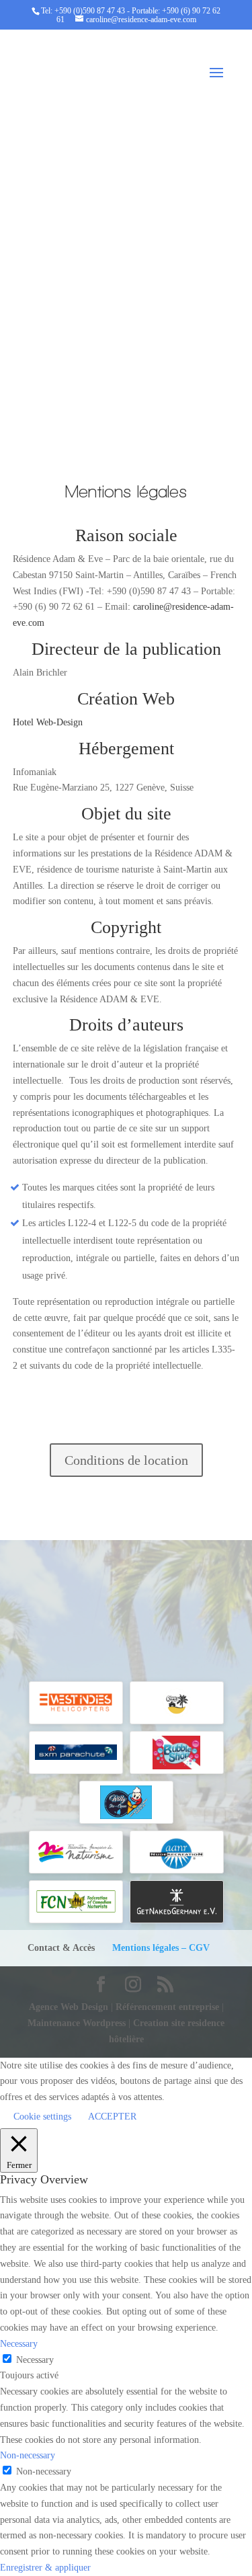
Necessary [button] (19, 2344)
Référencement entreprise (169, 2007)
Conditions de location (126, 1460)
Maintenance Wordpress (77, 2023)
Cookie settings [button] (42, 2117)
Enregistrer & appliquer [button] (45, 2568)
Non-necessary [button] (28, 2455)
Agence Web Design (70, 2007)
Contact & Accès (61, 1948)
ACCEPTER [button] (112, 2117)
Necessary (35, 2360)
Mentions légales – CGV (161, 1948)
